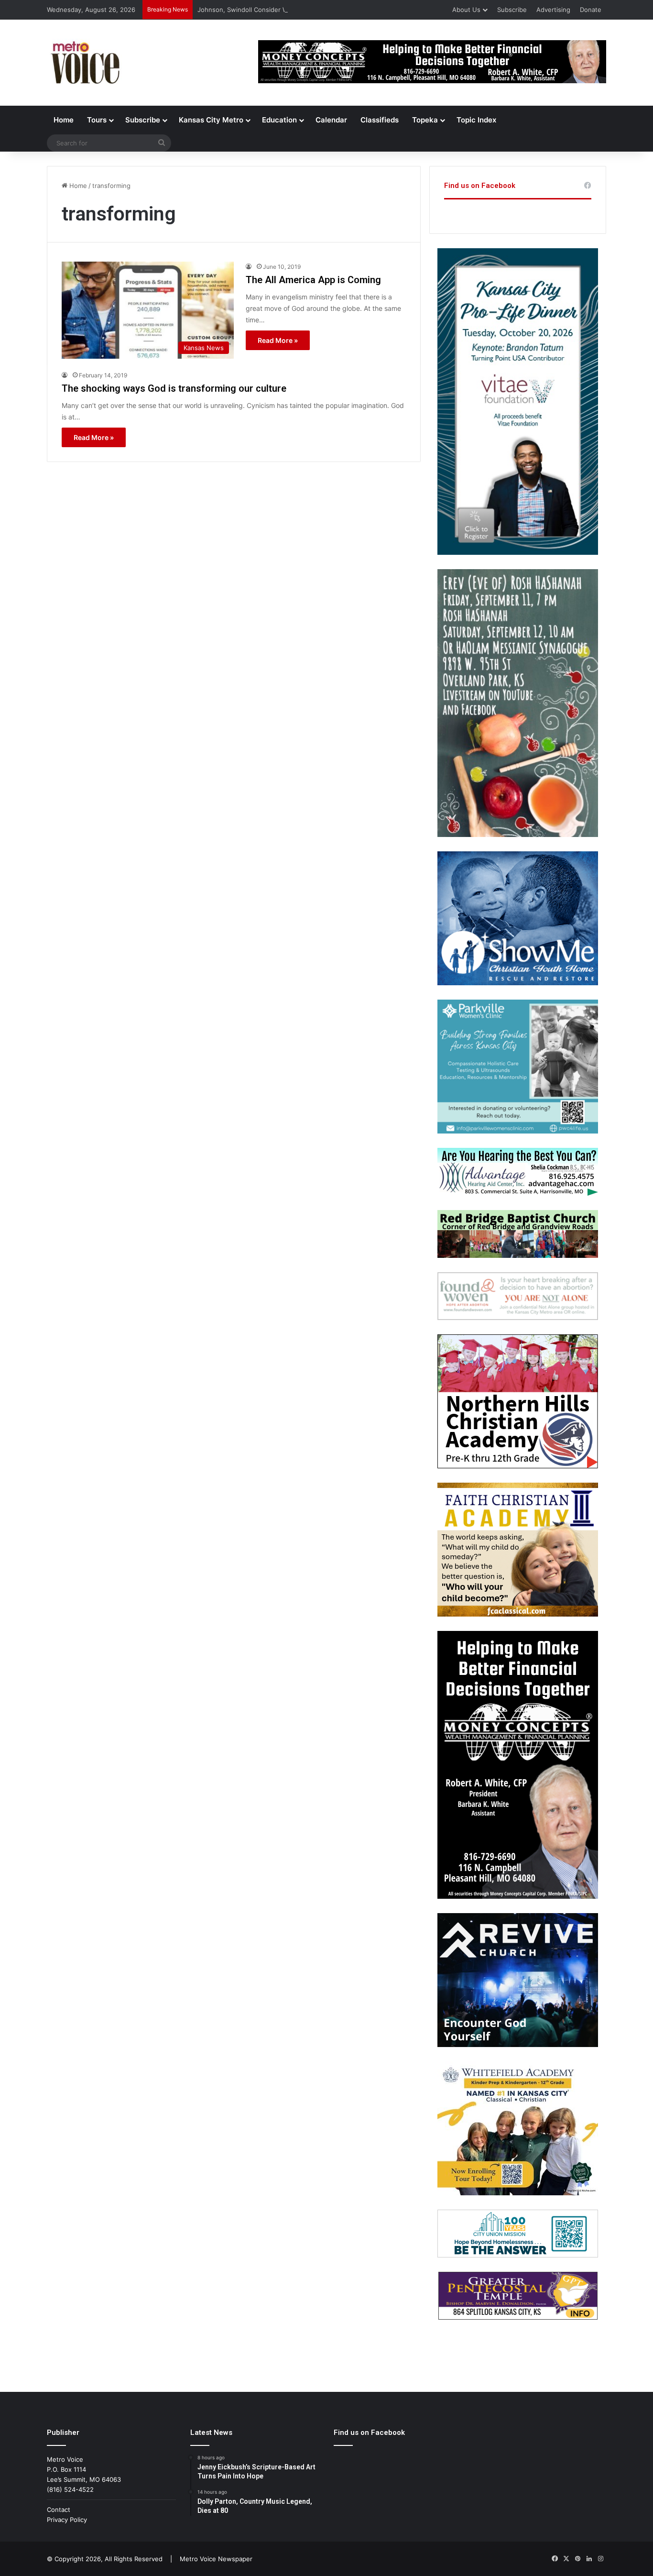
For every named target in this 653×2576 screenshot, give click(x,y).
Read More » (278, 340)
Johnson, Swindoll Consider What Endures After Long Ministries (294, 10)
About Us (466, 10)
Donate (591, 10)
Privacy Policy (67, 2520)
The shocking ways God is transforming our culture (174, 388)
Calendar (331, 120)
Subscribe (512, 10)
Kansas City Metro (211, 120)
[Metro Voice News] (84, 63)
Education (279, 120)
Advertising (553, 10)
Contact (59, 2510)
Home (64, 120)
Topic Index (476, 120)
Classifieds (380, 120)
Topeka (425, 120)
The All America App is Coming (313, 280)
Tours (97, 120)
